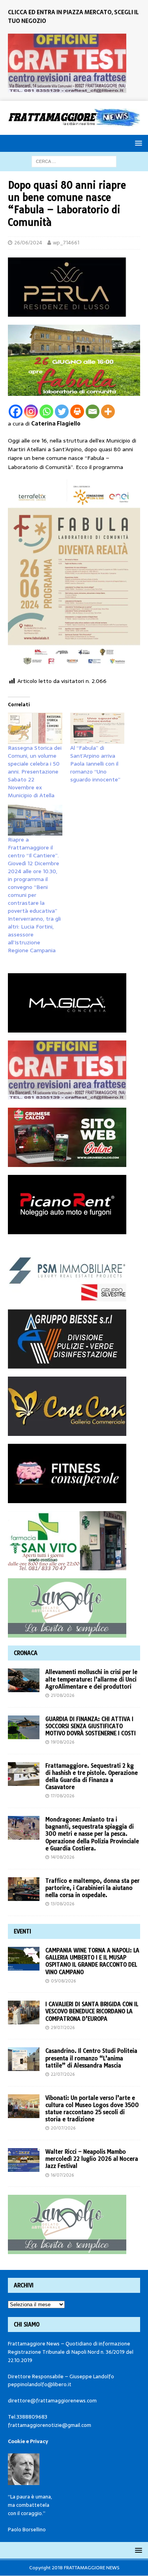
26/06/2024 (28, 243)
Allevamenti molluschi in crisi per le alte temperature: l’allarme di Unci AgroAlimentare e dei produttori (91, 1679)
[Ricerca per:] (74, 161)
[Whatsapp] (46, 411)
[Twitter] (62, 411)
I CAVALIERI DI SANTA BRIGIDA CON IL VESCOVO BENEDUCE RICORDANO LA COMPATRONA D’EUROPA (92, 2011)
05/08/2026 (63, 1981)
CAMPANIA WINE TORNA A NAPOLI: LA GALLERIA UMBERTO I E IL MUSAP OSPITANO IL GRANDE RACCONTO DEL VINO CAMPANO (92, 1961)
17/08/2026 (63, 1796)
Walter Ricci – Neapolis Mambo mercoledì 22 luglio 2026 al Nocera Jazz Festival (92, 2159)
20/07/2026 (63, 2128)
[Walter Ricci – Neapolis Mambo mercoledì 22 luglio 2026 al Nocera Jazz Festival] (24, 2160)
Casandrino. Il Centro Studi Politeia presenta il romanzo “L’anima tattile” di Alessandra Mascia (91, 2058)
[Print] (77, 411)
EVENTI (22, 1931)
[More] (108, 411)
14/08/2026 (63, 1857)
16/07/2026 (62, 2175)
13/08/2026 (63, 1904)
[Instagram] (31, 411)
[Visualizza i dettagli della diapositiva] (67, 63)
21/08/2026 (63, 1695)
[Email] (93, 411)
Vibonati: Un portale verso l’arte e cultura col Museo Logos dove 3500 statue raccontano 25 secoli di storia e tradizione (92, 2109)
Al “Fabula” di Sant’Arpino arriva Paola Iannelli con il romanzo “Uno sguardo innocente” (95, 764)
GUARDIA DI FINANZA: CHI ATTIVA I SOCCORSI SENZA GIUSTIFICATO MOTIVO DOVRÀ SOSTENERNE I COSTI (91, 1726)
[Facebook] (16, 411)
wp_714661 (66, 243)
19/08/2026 (63, 1742)
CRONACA (26, 1653)
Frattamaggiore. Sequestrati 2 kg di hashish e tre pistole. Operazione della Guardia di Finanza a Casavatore (92, 1777)
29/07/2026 (63, 2028)
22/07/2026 (63, 2074)
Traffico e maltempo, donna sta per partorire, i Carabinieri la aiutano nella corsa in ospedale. (93, 1888)
